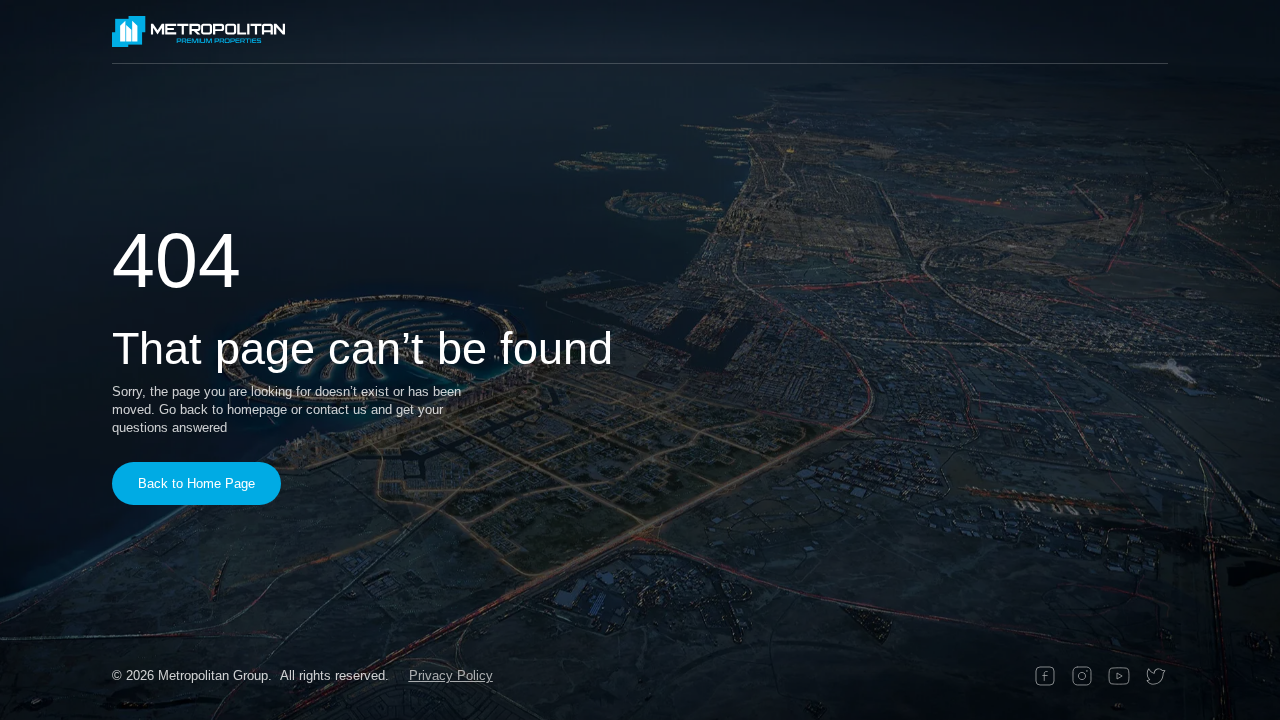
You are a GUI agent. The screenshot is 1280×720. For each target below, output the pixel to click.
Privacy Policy (451, 675)
